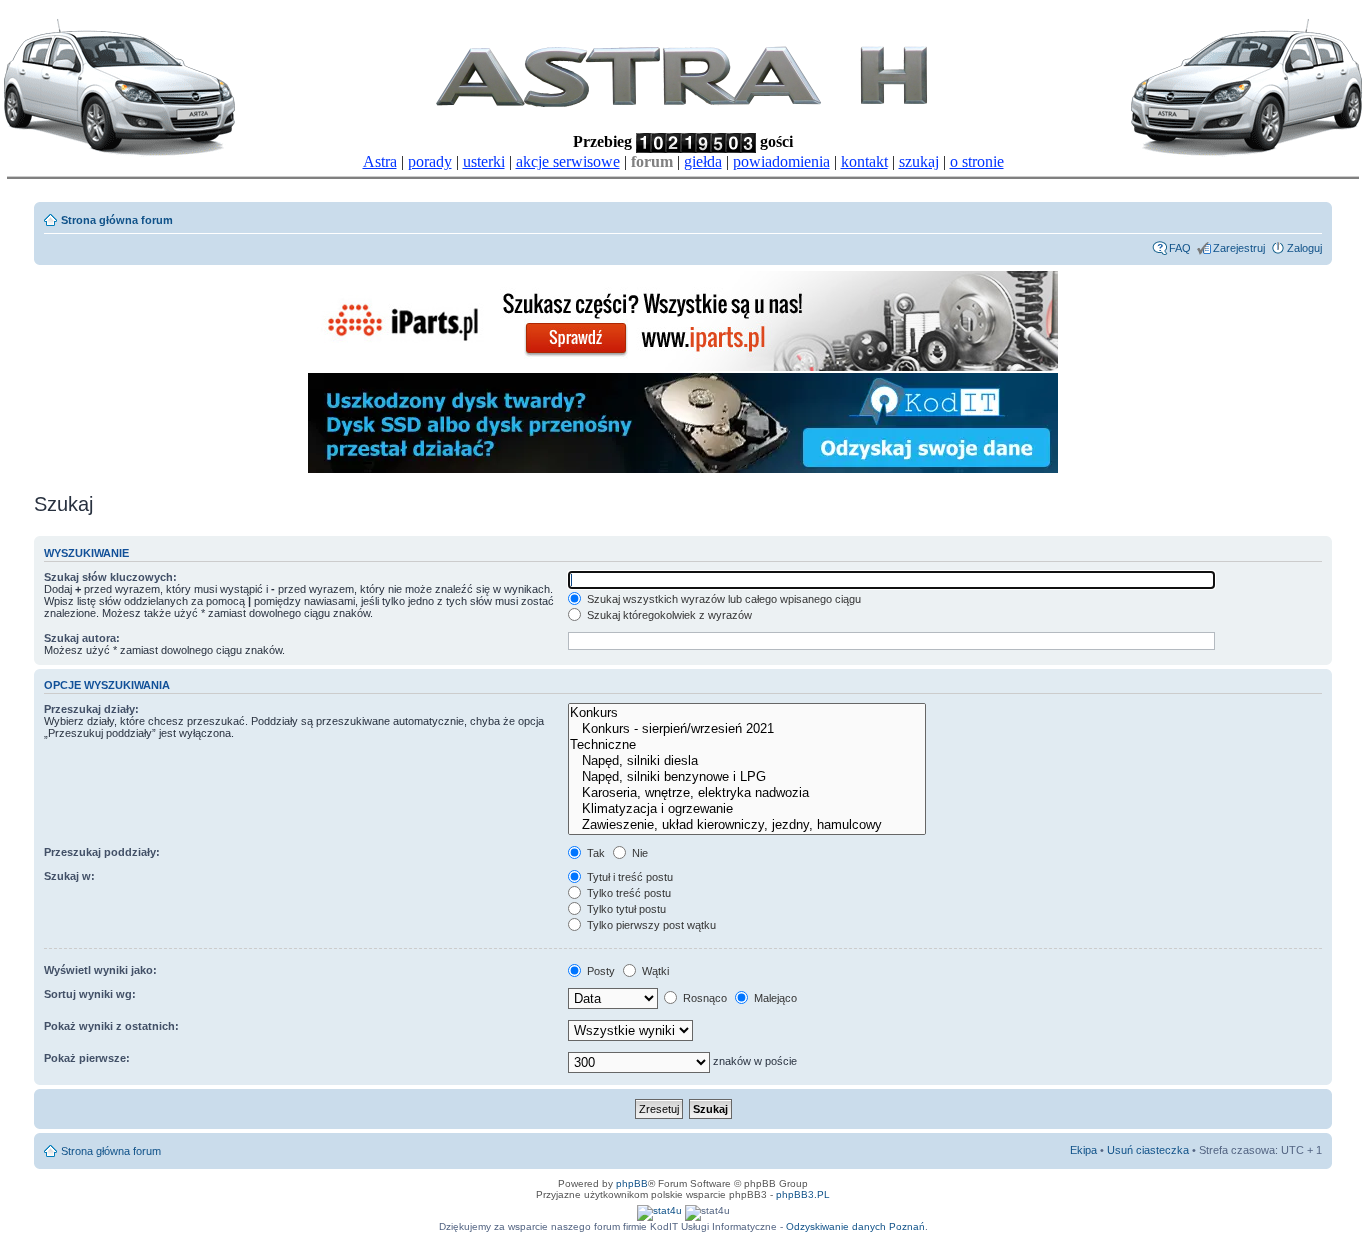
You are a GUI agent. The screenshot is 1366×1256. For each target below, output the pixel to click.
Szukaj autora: (82, 638)
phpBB (632, 1183)
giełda (703, 161)
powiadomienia (781, 161)
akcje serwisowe (568, 161)
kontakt (864, 161)
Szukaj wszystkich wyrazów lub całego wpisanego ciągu (722, 599)
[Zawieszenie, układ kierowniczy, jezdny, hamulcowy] (747, 825)
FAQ (1180, 248)
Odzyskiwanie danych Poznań (855, 1226)
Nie (638, 853)
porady (430, 161)
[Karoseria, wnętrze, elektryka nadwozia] (747, 793)
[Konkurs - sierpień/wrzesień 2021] (747, 729)
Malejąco (774, 998)
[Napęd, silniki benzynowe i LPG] (747, 777)
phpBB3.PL (803, 1194)
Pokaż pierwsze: (87, 1058)
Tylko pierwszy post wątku (650, 925)
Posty (599, 971)
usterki (484, 161)
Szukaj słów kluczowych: (110, 577)
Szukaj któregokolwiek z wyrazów (668, 615)
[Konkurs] (747, 713)
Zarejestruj (1239, 248)
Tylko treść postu (627, 893)
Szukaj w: (69, 876)
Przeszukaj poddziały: (102, 852)
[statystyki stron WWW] (659, 1210)
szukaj (919, 161)
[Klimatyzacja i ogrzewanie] (747, 809)
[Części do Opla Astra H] (683, 367)
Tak (594, 853)
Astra (380, 161)
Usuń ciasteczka (1148, 1150)
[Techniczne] (747, 745)
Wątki (654, 971)
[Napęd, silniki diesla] (747, 761)
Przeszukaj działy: (91, 709)
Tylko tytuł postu (625, 909)
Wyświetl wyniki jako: (100, 970)
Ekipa (1083, 1150)
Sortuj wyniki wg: (90, 994)
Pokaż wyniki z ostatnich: (111, 1026)
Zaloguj (1304, 248)
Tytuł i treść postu (628, 877)
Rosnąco (703, 998)
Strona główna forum (117, 220)
